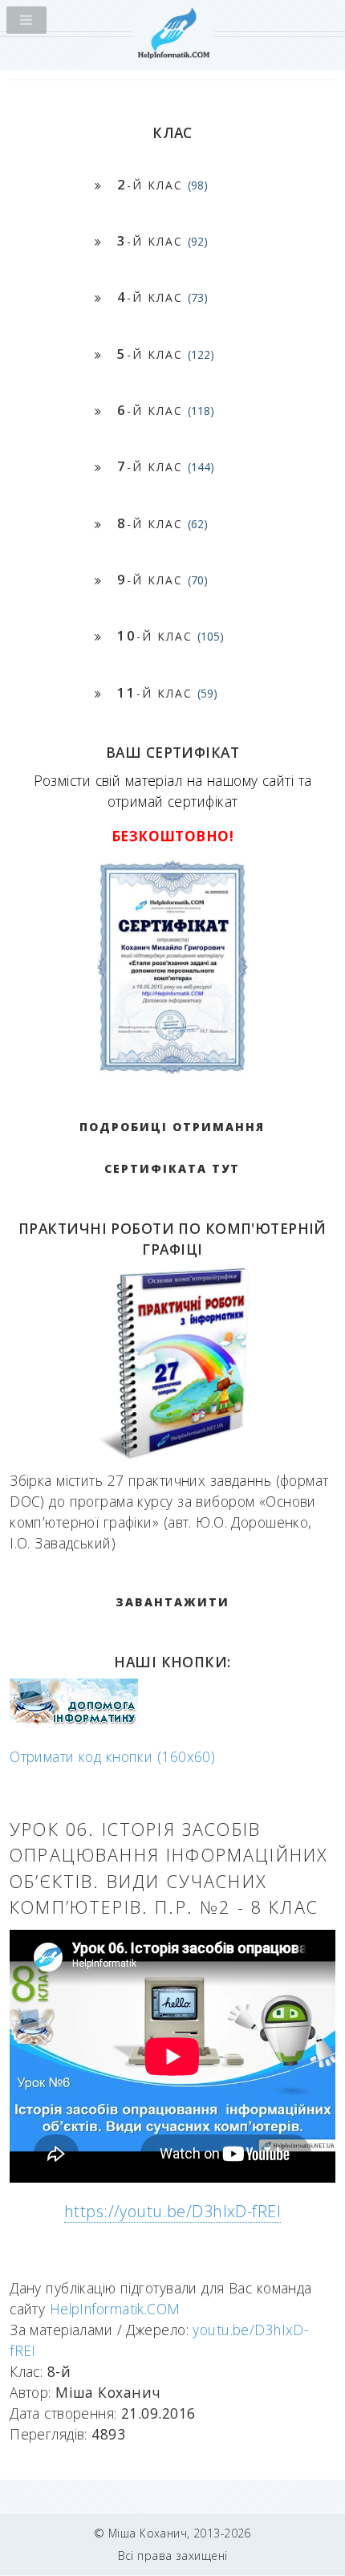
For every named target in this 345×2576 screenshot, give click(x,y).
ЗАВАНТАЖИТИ (172, 1602)
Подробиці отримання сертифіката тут (172, 1148)
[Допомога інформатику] (74, 1721)
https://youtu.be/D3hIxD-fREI (172, 2211)
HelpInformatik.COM (115, 2309)
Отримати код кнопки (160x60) (112, 1756)
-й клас (162, 184)
